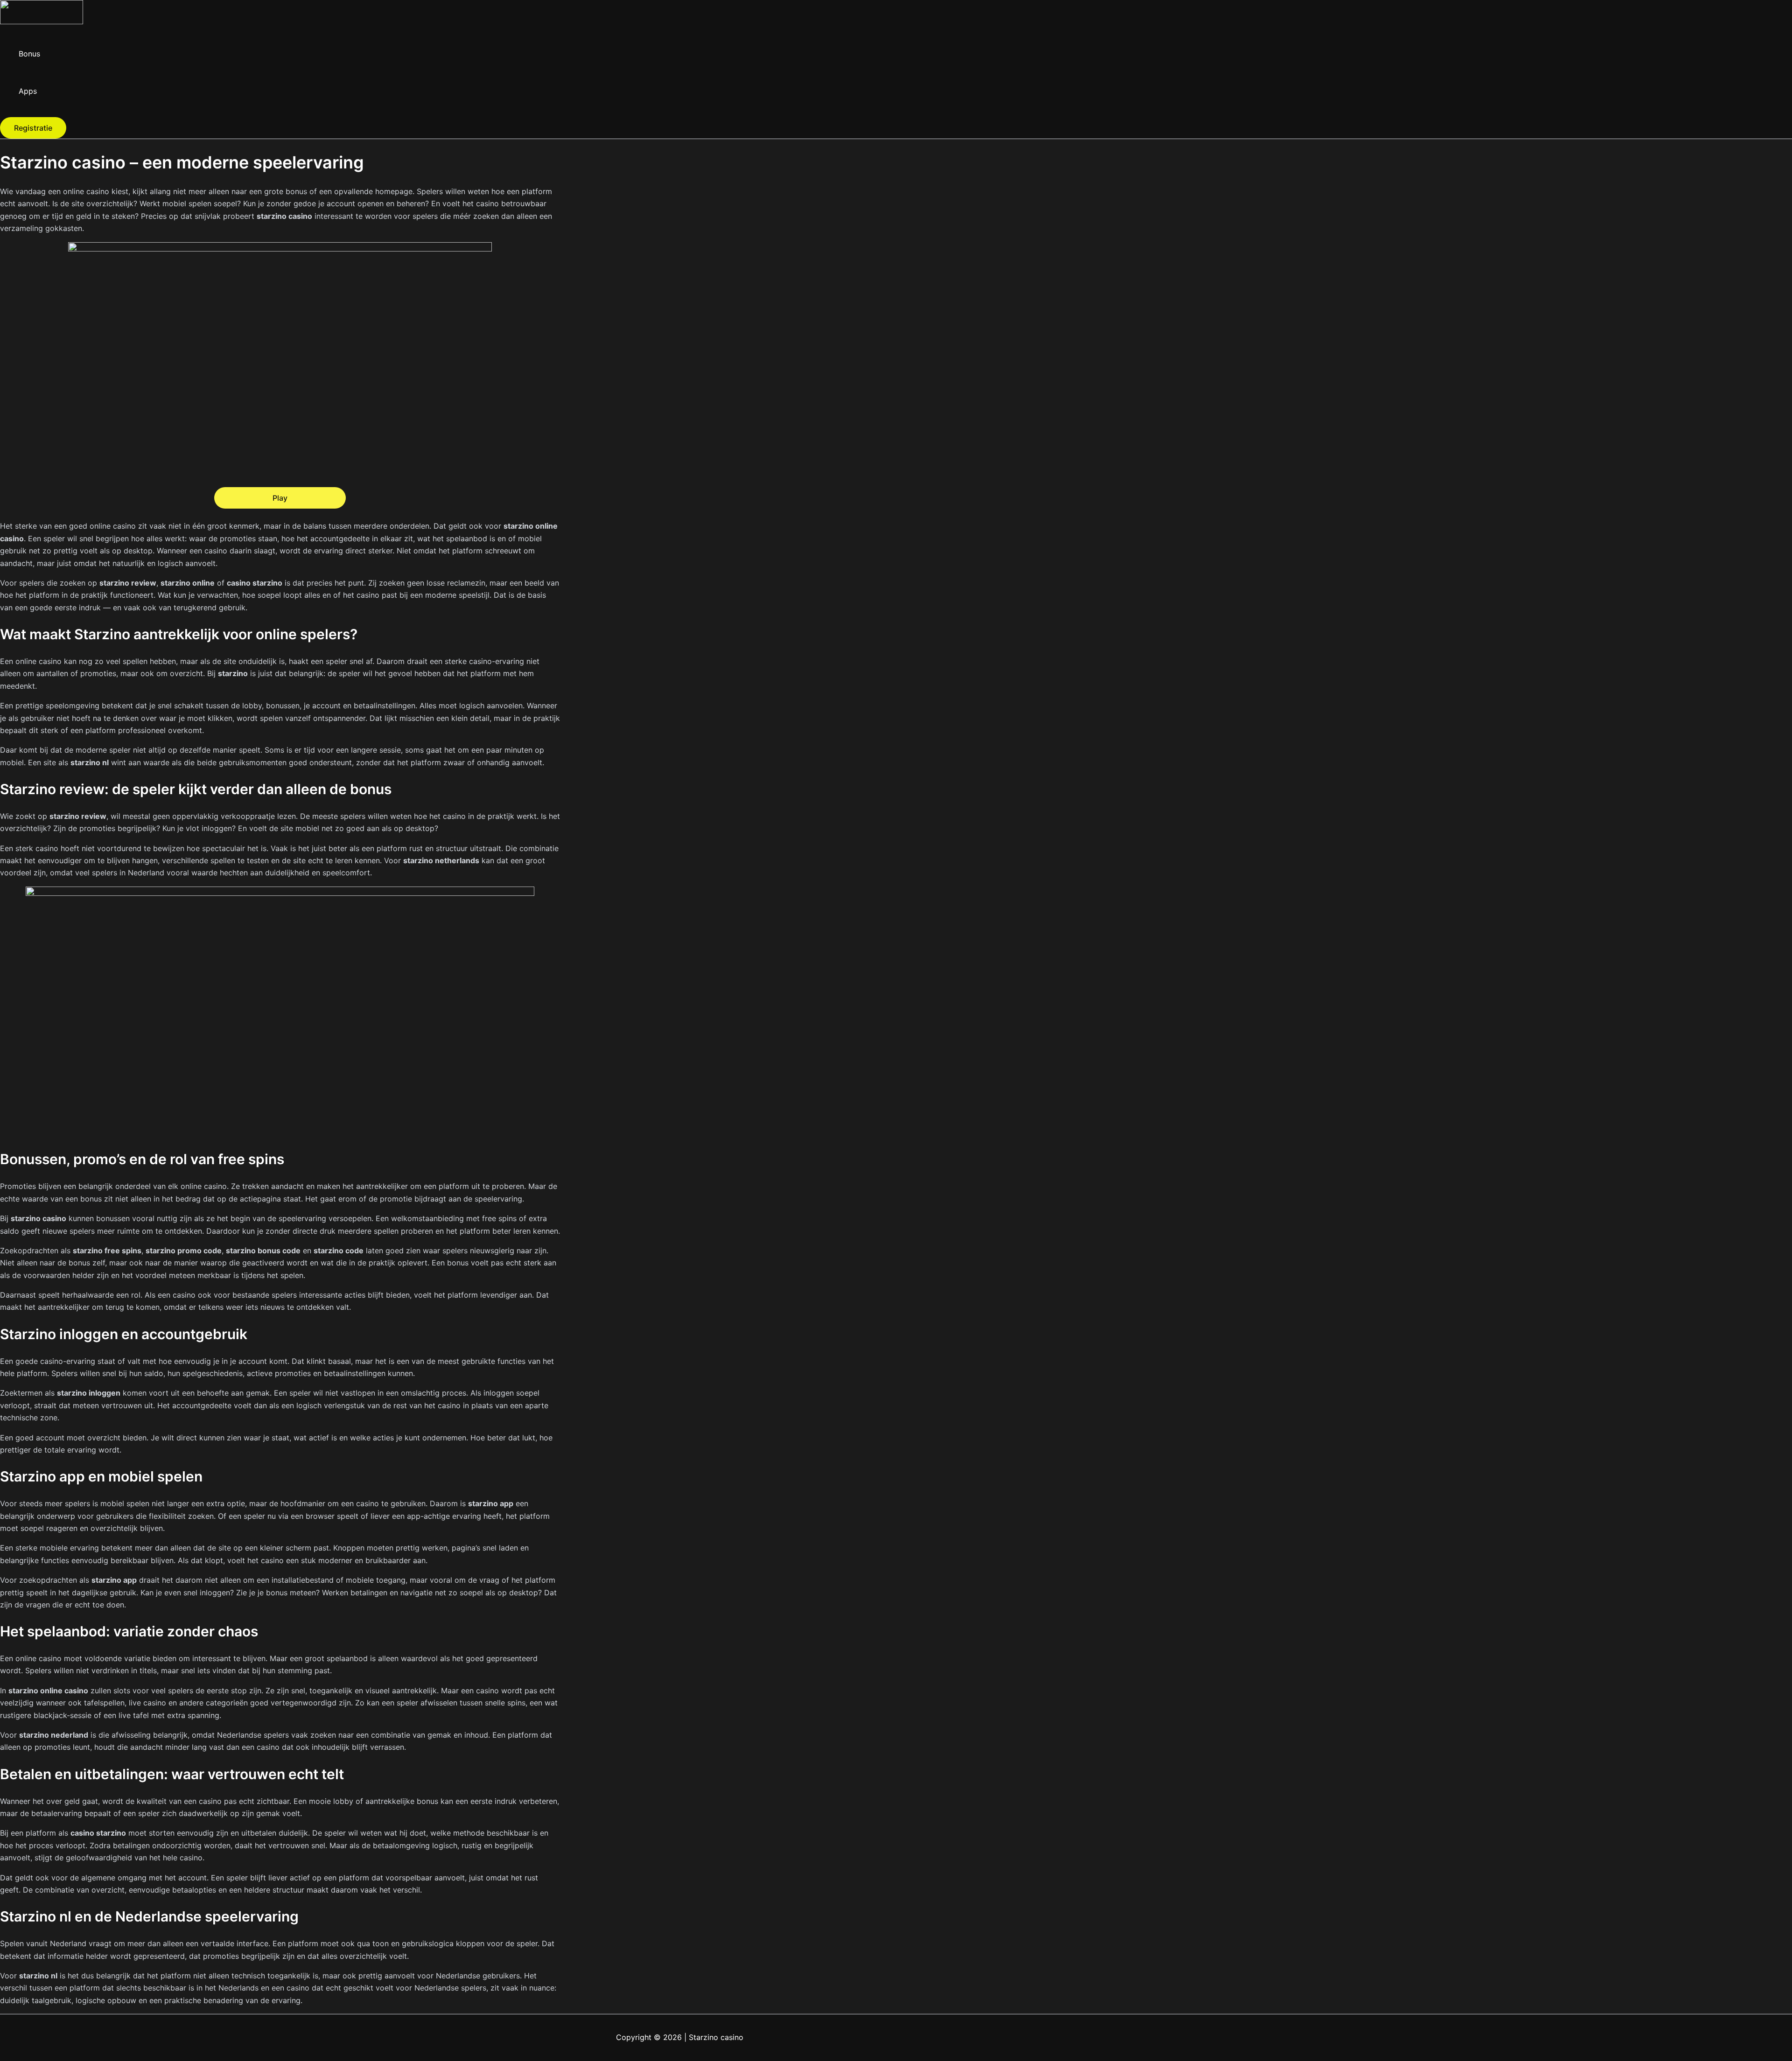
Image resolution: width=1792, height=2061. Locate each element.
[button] (33, 128)
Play (280, 498)
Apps (28, 91)
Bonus (29, 54)
